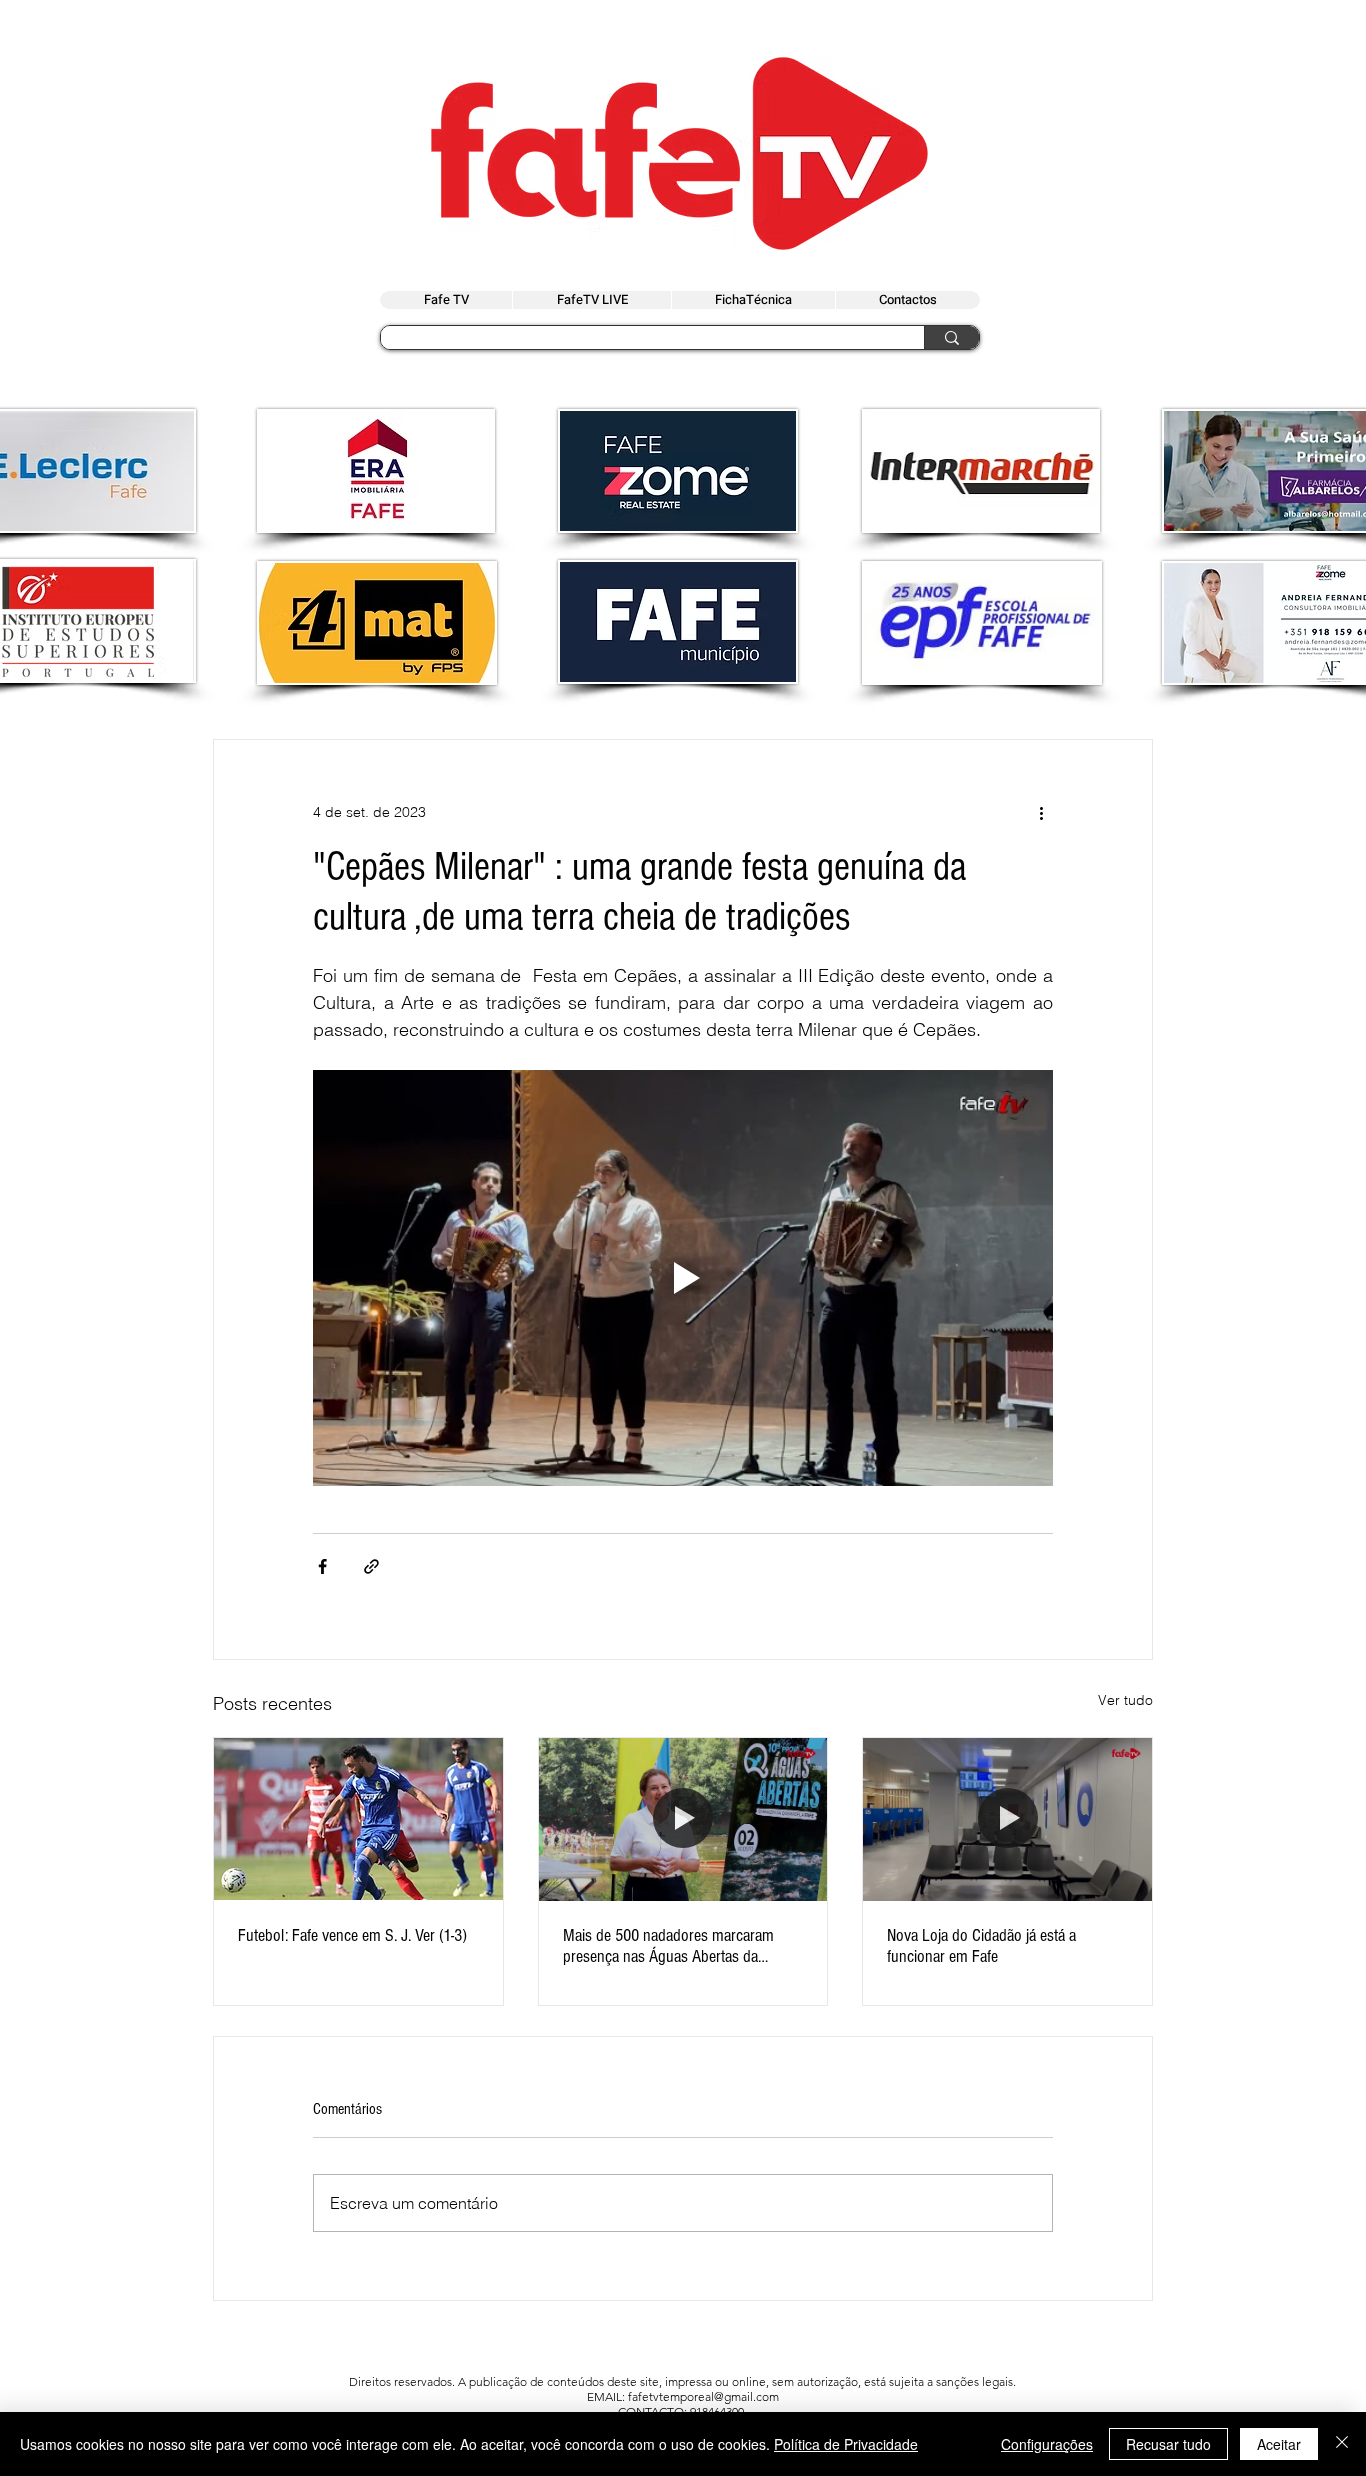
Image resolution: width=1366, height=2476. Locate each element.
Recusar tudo (1168, 2444)
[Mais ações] (1041, 812)
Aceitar (1279, 2444)
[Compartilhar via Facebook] (322, 1566)
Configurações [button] (1047, 2444)
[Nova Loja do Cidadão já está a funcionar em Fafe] (1007, 1819)
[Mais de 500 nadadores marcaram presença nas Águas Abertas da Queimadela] (683, 1819)
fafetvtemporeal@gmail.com (703, 2396)
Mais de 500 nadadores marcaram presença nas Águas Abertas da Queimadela (668, 1946)
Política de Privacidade (846, 2444)
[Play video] (683, 1278)
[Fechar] (1342, 2444)
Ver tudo (1125, 1700)
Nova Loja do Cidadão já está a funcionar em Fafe (981, 1946)
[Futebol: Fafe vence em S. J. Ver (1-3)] (358, 1819)
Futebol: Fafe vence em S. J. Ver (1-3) (352, 1935)
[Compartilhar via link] (371, 1566)
